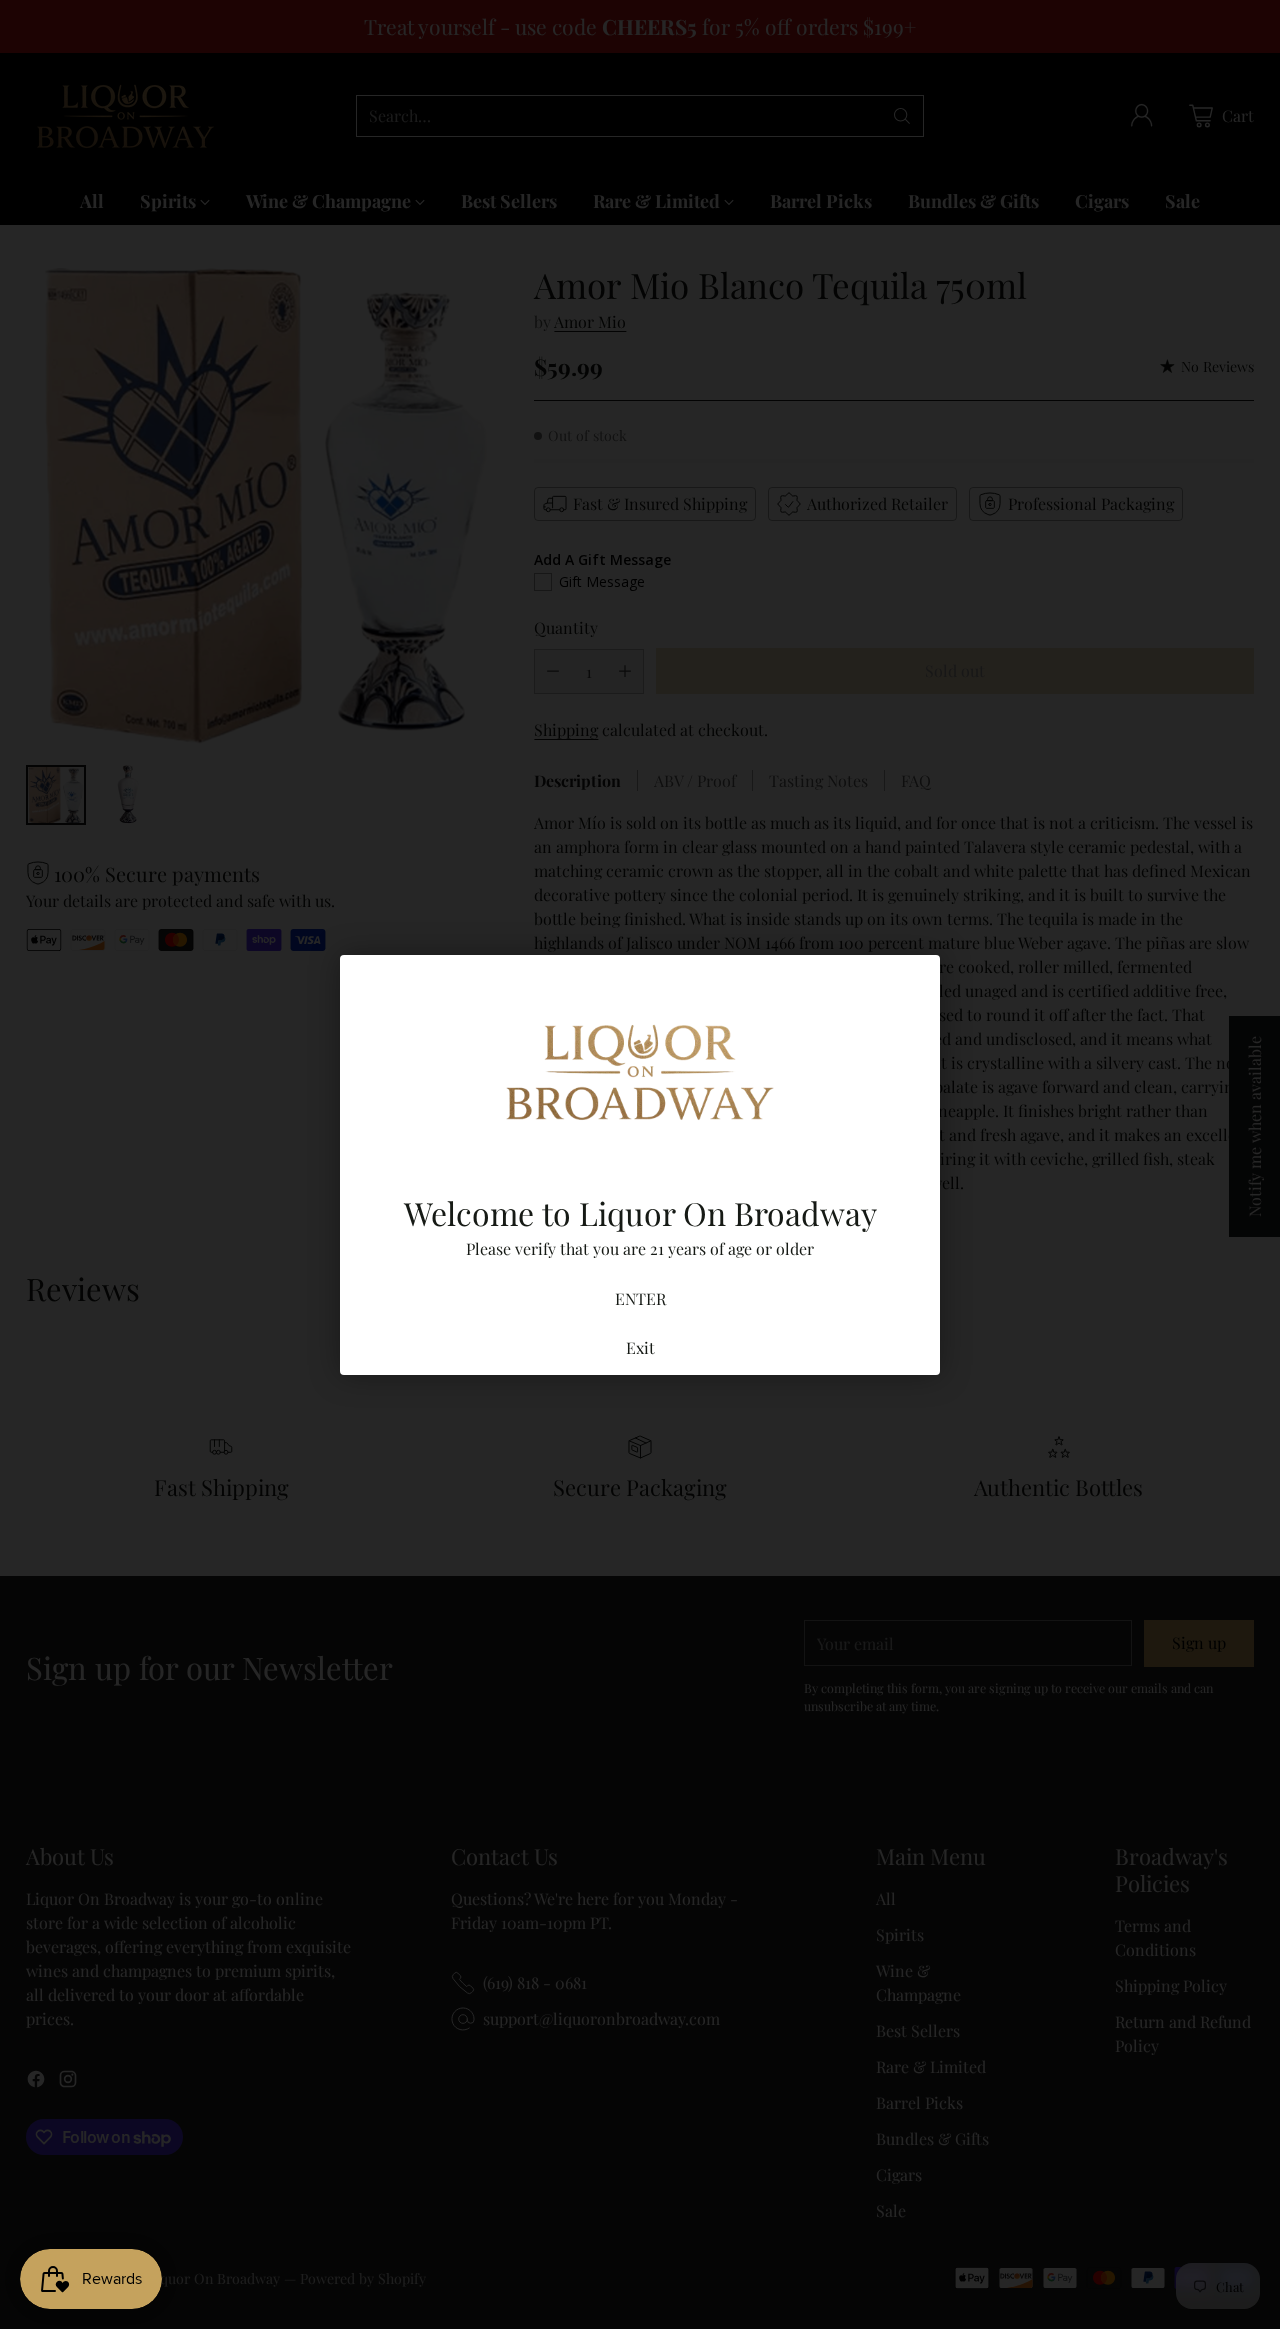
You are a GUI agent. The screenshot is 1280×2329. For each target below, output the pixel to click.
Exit (640, 1347)
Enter (640, 1298)
